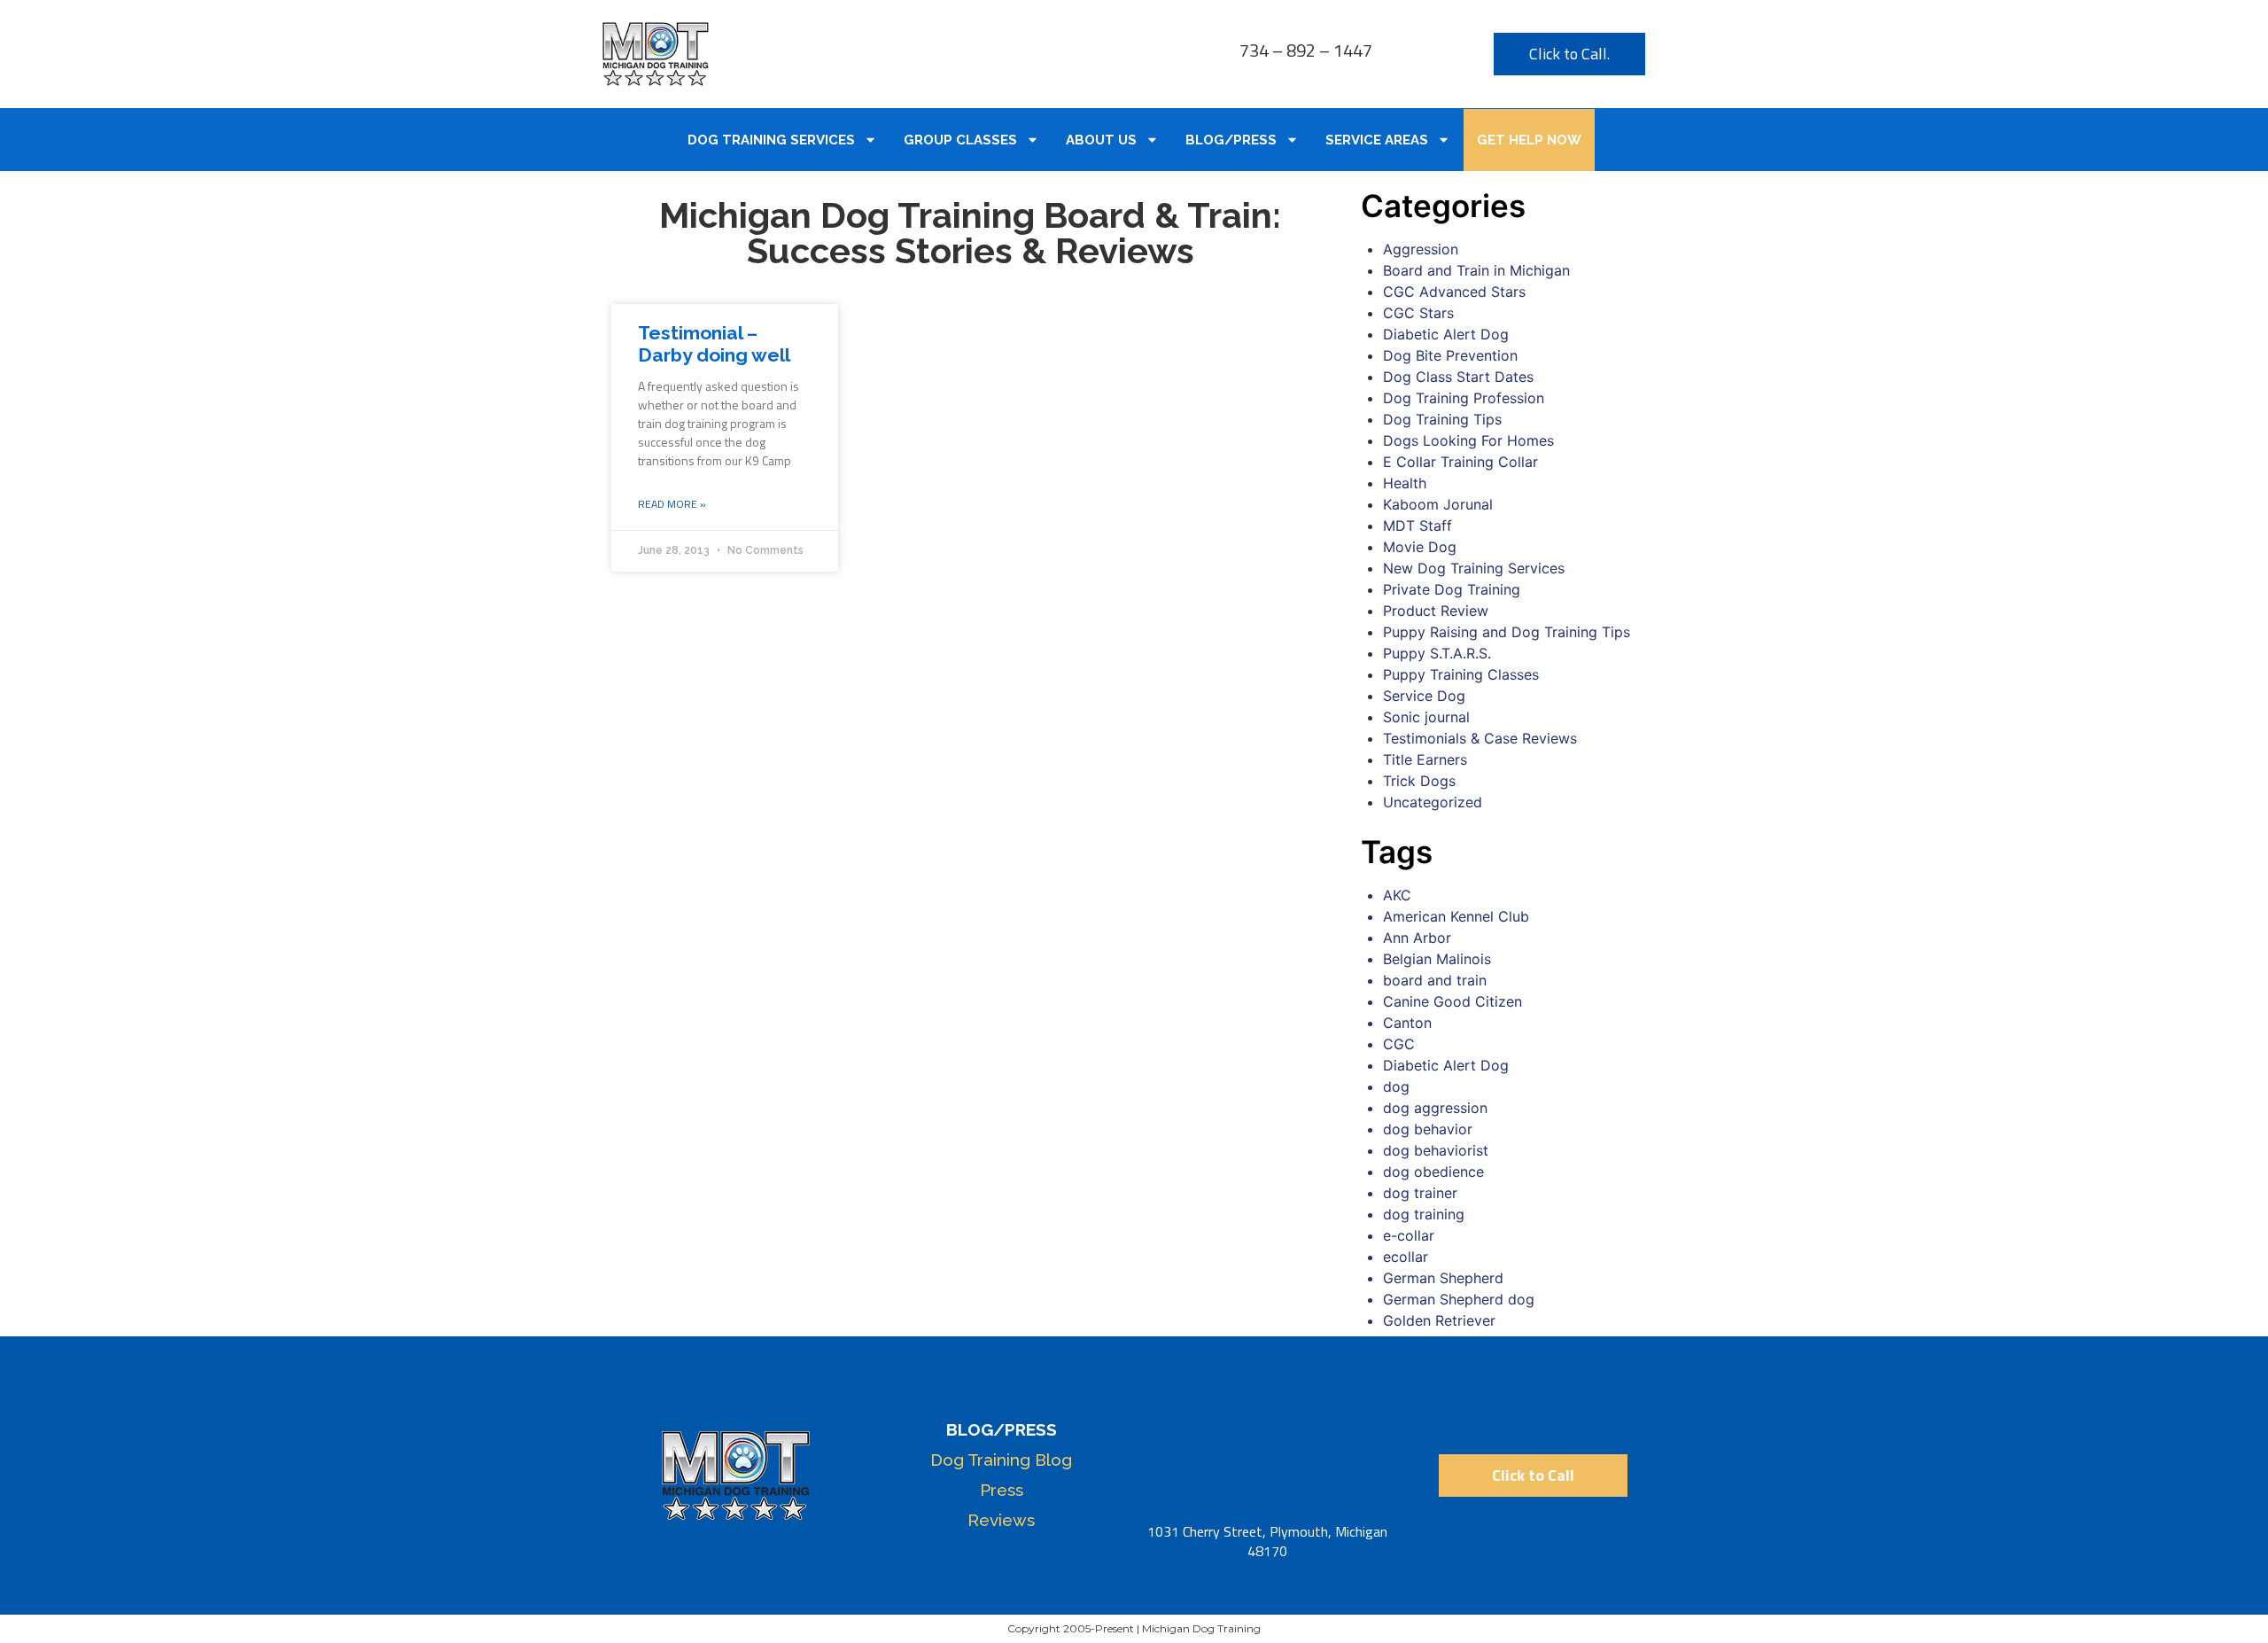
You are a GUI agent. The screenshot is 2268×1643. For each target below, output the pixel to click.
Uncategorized (1433, 802)
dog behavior (1428, 1129)
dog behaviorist (1436, 1150)
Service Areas (1377, 140)
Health (1405, 483)
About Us (1101, 140)
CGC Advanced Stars (1454, 292)
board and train (1435, 980)
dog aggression (1435, 1108)
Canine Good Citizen (1452, 1001)
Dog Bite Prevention (1450, 355)
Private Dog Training (1452, 589)
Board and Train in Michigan (1476, 270)
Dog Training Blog (1001, 1460)
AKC (1397, 895)
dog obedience (1433, 1172)
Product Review (1436, 611)
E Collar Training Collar (1460, 462)
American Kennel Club (1456, 916)
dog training (1424, 1214)
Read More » (672, 504)
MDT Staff (1417, 526)
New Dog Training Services (1474, 568)
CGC (1399, 1044)
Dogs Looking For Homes (1468, 440)
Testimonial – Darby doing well (714, 344)
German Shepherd (1443, 1278)
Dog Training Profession (1464, 398)
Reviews (1001, 1520)
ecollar (1406, 1257)
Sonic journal (1426, 717)
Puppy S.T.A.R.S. (1437, 653)
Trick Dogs (1419, 781)
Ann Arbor (1417, 938)
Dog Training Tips (1442, 419)
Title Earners (1425, 759)
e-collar (1409, 1235)
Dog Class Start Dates (1458, 377)
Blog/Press (1231, 140)
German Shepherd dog (1459, 1299)
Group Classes (960, 140)
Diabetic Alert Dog (1446, 334)
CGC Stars (1418, 313)
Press (1002, 1490)
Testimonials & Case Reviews (1480, 738)
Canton (1407, 1023)
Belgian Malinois (1437, 959)
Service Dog (1424, 696)
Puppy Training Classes (1461, 674)
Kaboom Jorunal (1438, 504)
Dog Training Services (771, 140)
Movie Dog (1420, 547)
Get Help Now (1529, 140)
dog (1396, 1086)
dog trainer (1420, 1193)
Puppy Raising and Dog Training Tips (1507, 632)
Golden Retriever (1439, 1320)
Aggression (1421, 249)
